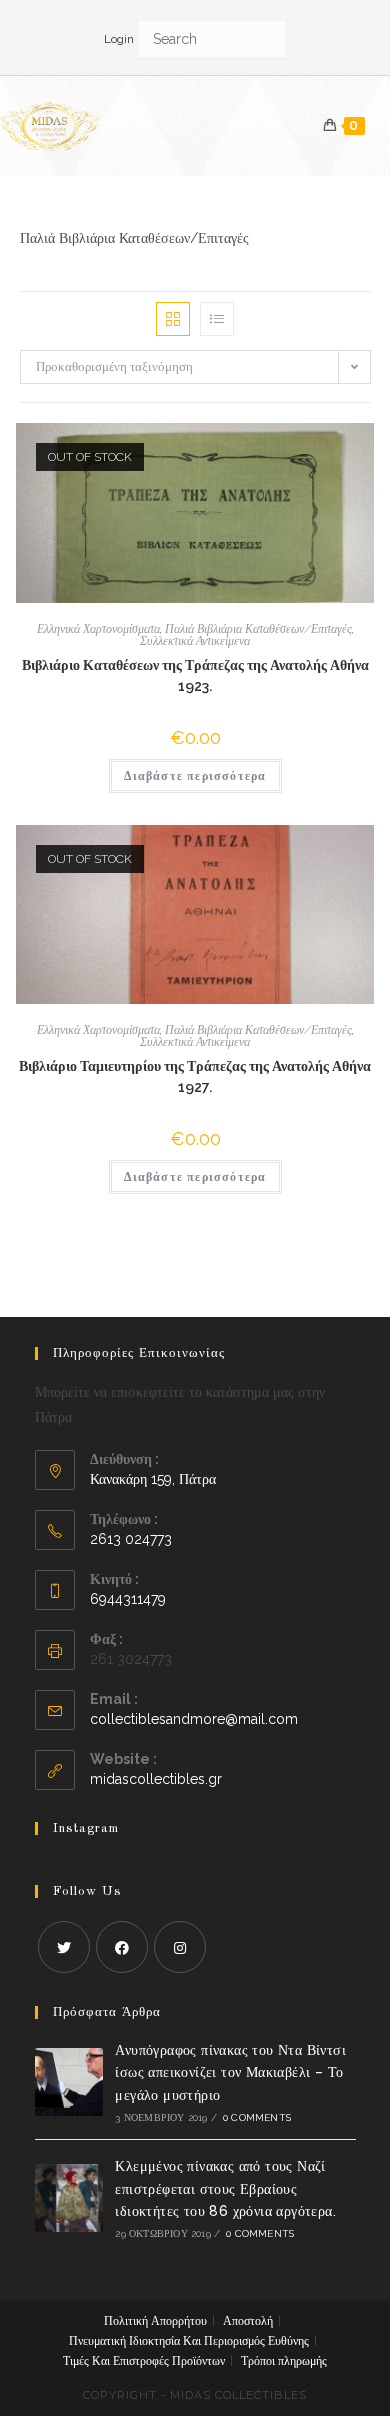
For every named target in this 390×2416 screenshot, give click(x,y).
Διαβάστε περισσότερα (195, 776)
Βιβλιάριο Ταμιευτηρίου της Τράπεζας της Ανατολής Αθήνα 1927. (195, 1076)
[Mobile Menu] (377, 126)
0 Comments (257, 2117)
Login (119, 39)
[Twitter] (64, 1947)
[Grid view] (173, 319)
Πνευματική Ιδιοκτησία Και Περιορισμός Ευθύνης (189, 2341)
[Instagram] (180, 1947)
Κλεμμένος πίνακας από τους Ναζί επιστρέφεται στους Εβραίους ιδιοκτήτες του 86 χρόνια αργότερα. (225, 2188)
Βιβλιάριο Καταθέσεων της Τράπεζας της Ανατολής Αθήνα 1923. (195, 675)
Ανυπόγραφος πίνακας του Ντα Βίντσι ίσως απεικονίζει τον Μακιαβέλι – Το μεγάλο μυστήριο (230, 2072)
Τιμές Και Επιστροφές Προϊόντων (144, 2361)
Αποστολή (248, 2321)
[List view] (217, 319)
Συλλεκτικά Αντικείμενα (195, 641)
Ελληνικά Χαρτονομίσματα (98, 629)
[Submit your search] (267, 37)
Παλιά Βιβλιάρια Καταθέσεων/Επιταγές (258, 629)
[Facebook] (122, 1947)
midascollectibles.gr (156, 1779)
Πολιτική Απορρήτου (155, 2321)
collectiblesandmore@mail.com (194, 1719)
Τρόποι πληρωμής (284, 2361)
